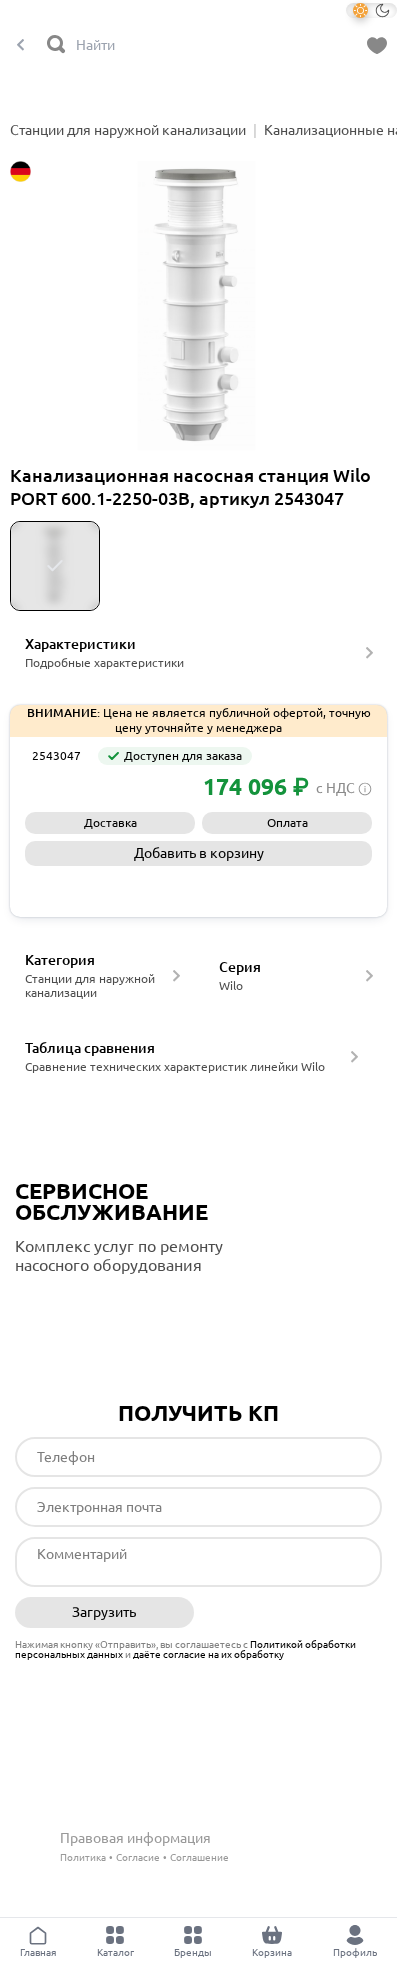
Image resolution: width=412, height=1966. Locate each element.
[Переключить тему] (371, 10)
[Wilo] (70, 787)
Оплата (287, 822)
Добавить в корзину (199, 853)
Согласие (138, 1857)
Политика (83, 1857)
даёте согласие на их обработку (208, 1654)
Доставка (110, 822)
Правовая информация (135, 1838)
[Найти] (57, 45)
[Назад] (20, 45)
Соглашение (199, 1857)
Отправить (292, 1613)
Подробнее (99, 1306)
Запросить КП (198, 887)
